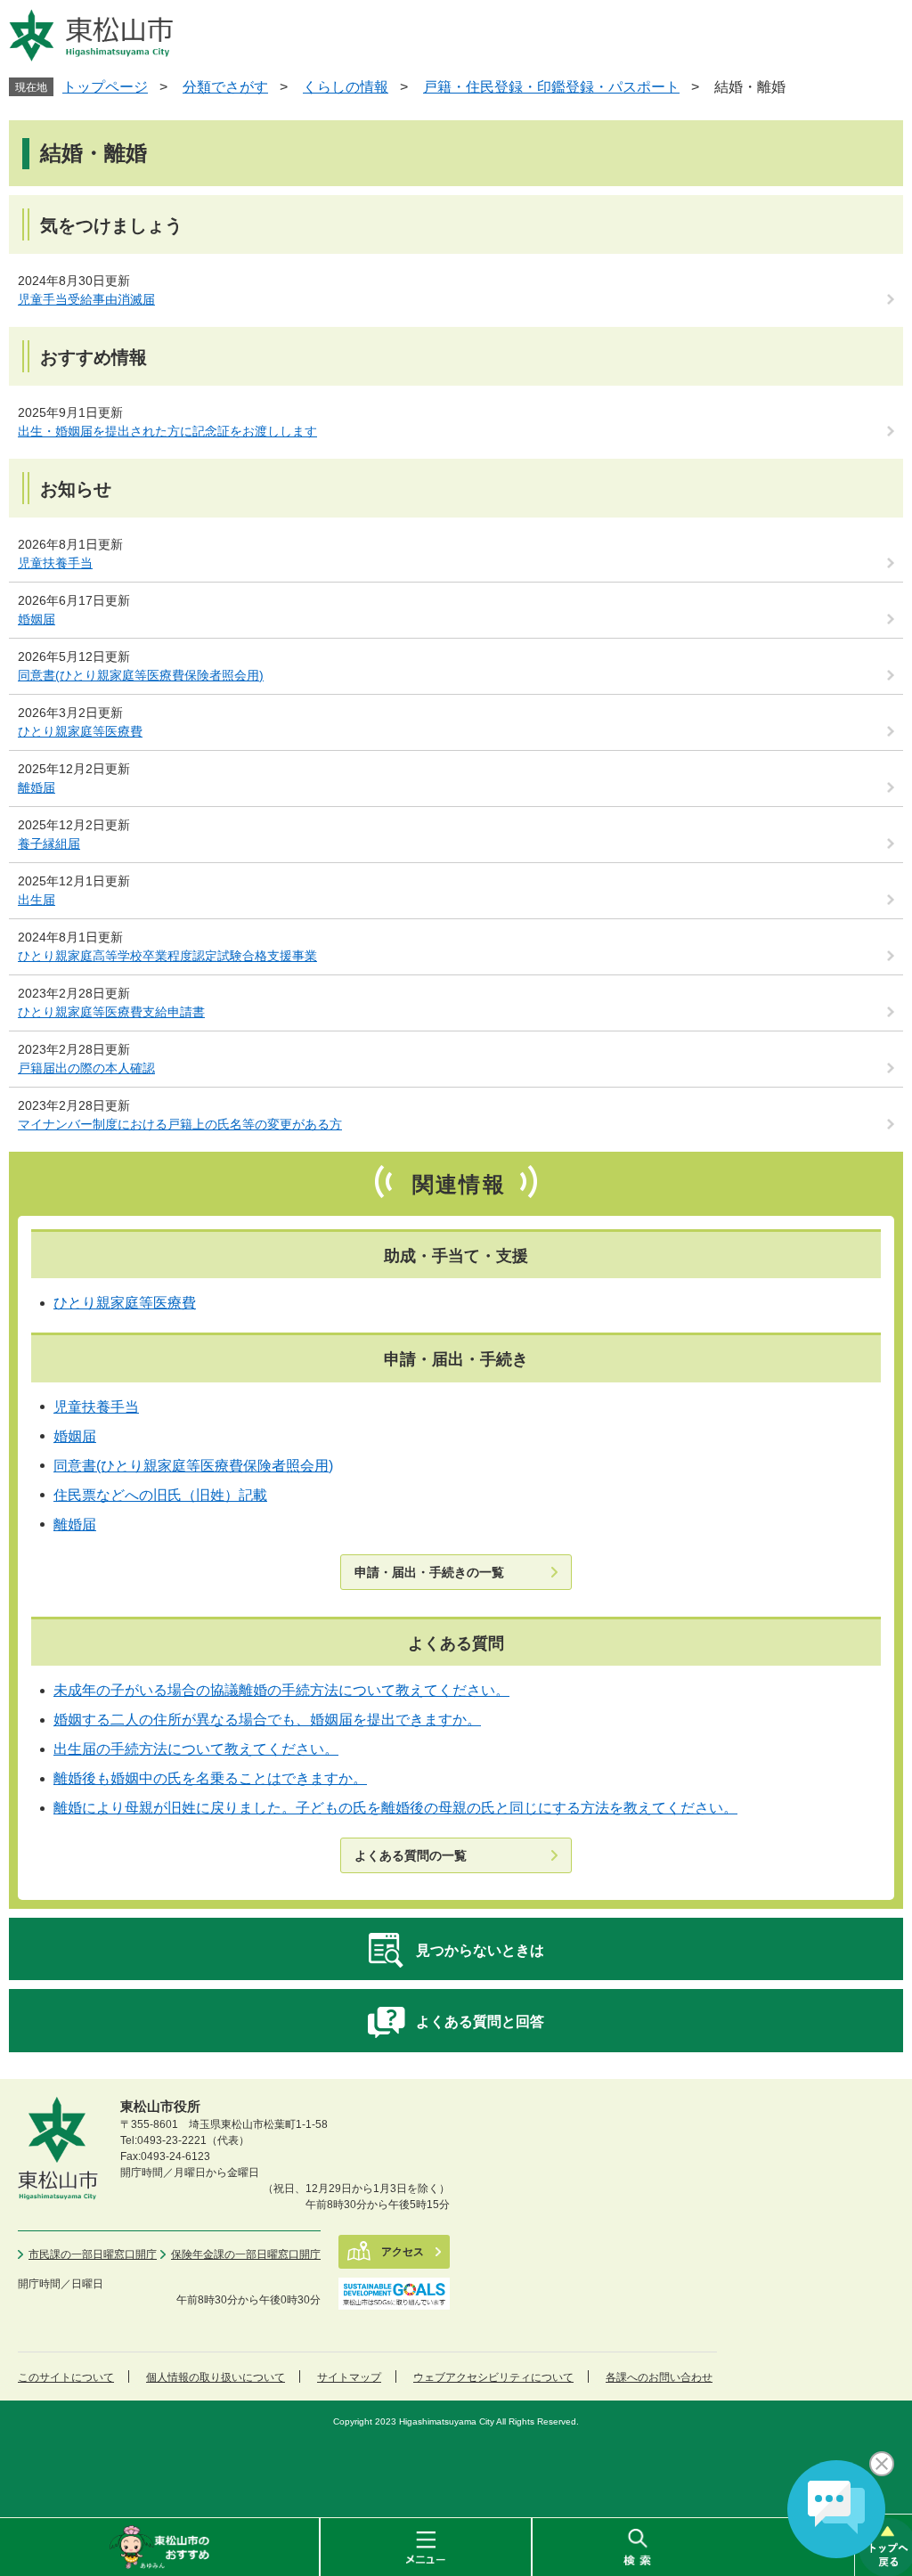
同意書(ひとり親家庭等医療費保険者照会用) (141, 675)
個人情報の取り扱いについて (216, 2377)
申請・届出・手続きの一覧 (429, 1572)
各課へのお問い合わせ (659, 2377)
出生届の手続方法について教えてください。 (196, 1749)
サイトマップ (349, 2377)
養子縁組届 (49, 844)
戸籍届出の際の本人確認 (86, 1068)
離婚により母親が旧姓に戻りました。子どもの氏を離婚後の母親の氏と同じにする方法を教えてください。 (395, 1808)
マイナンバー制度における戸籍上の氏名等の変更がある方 (180, 1124)
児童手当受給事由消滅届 (86, 299)
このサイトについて (66, 2377)
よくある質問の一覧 (411, 1855)
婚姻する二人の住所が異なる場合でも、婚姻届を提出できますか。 (267, 1720)
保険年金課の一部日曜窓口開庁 (246, 2254)
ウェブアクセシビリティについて (493, 2377)
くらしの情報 (346, 87)
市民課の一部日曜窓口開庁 (93, 2254)
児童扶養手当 (55, 563)
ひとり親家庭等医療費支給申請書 (111, 1012)
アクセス (403, 2252)
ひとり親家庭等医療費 (80, 731)
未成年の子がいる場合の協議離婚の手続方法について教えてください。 (281, 1690)
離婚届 (37, 787)
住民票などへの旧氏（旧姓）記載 (160, 1495)
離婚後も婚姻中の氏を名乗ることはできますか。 (210, 1778)
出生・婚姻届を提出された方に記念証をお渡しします (167, 431)
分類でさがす (225, 87)
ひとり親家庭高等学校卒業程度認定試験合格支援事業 (167, 956)
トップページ (105, 87)
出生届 (37, 900)
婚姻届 (37, 619)
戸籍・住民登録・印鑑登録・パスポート (551, 87)
